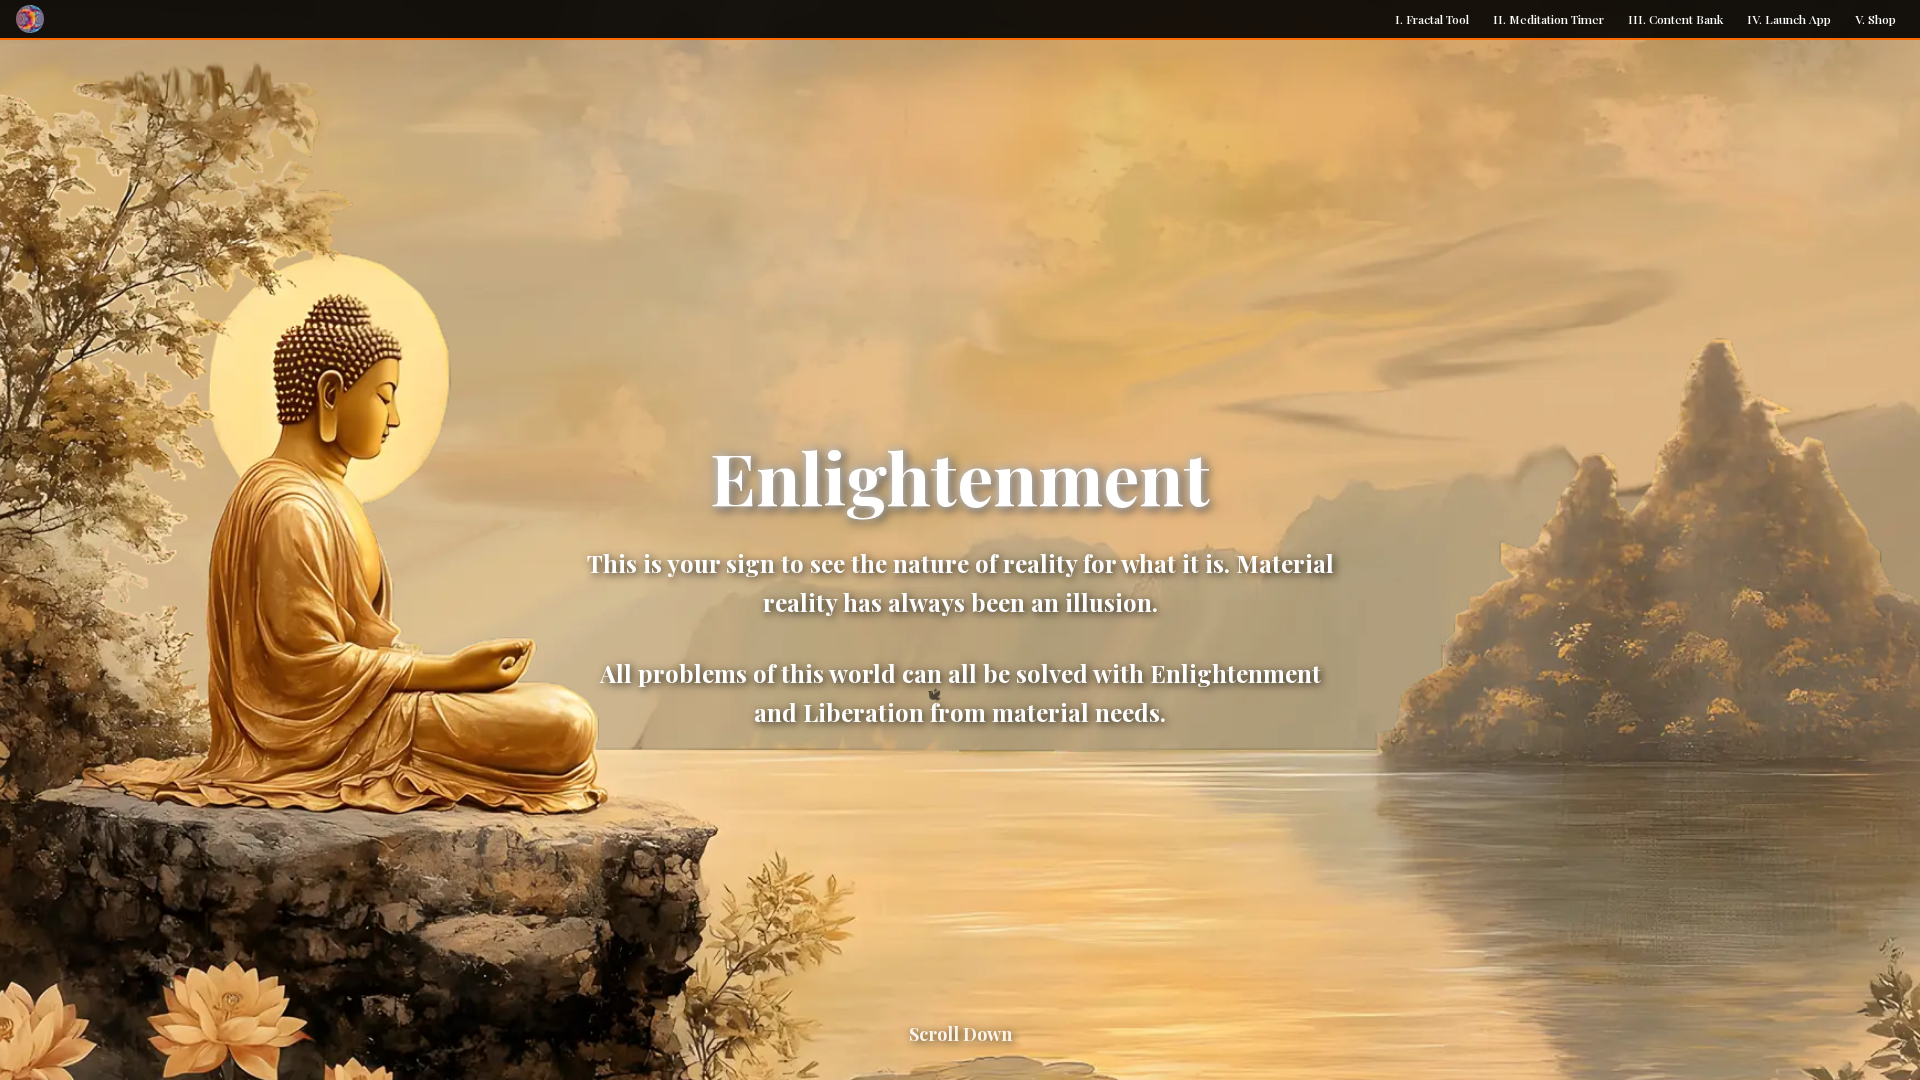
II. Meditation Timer (1548, 19)
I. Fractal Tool (1432, 19)
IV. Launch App (1789, 19)
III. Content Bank (1675, 19)
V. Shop (1875, 19)
